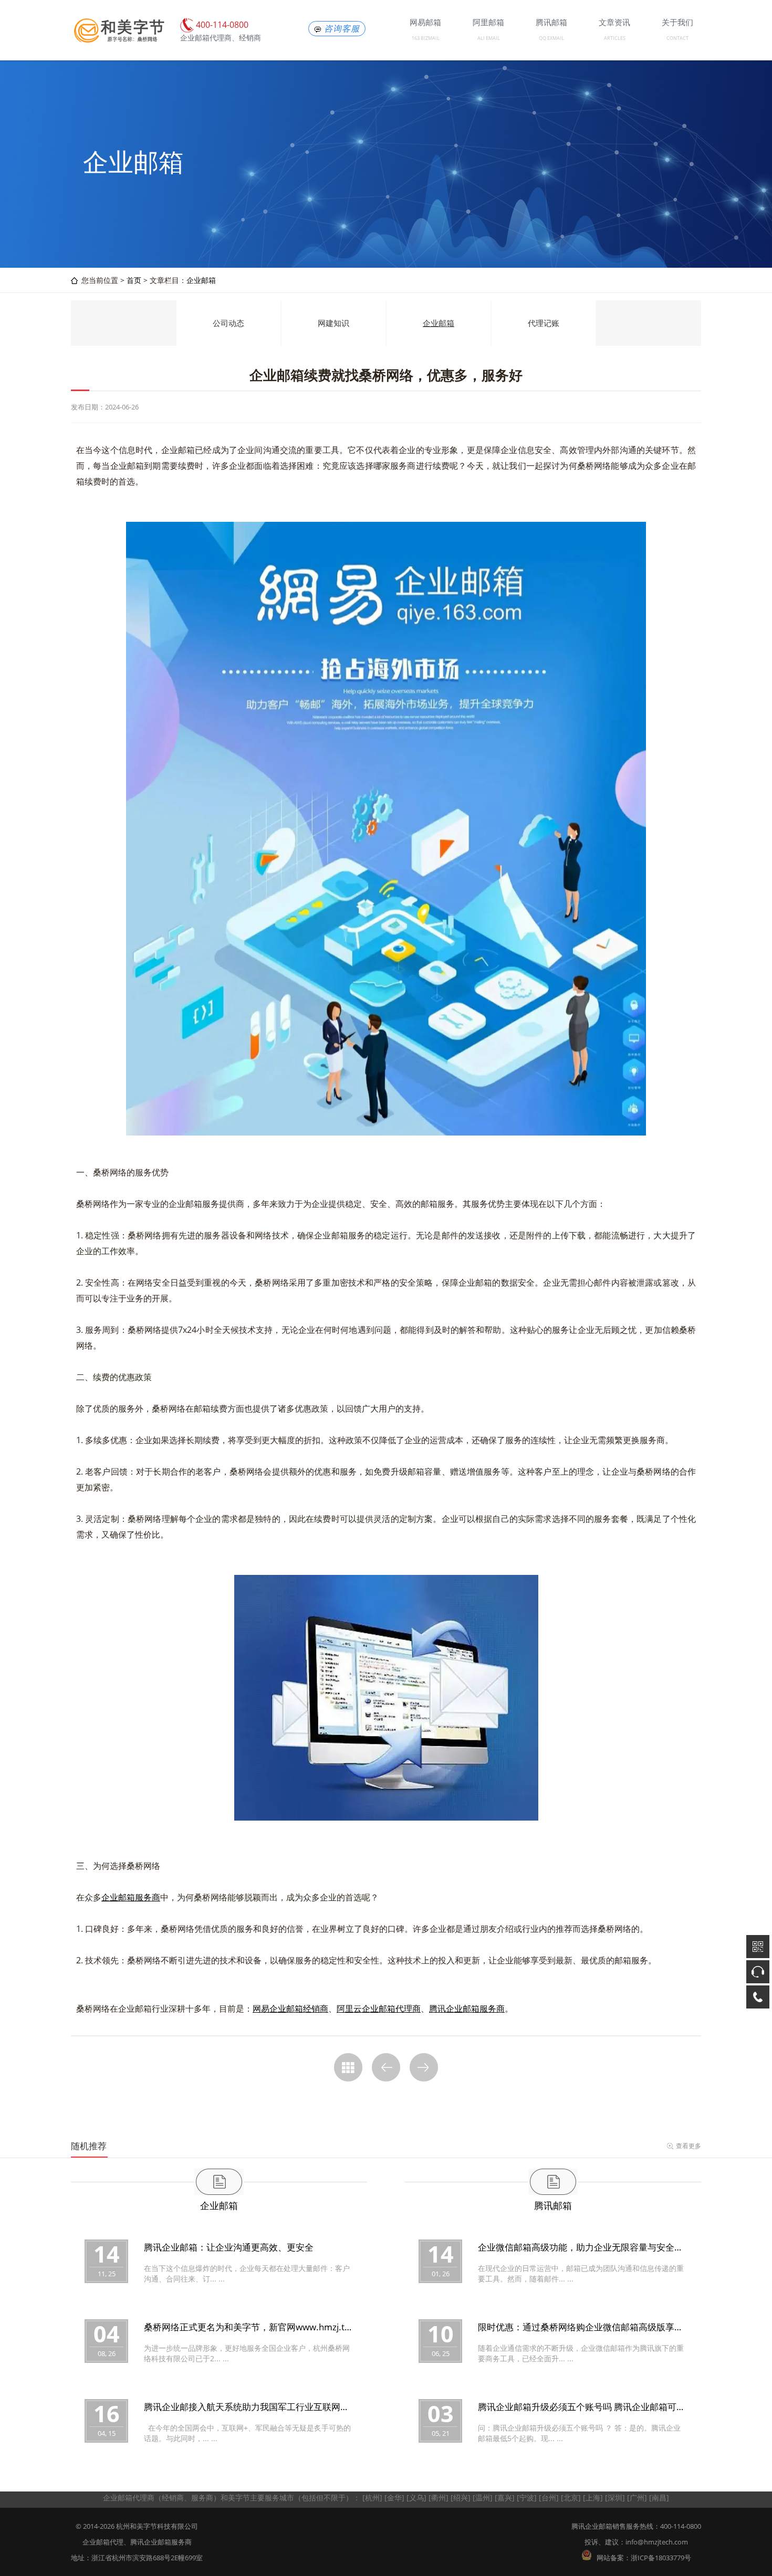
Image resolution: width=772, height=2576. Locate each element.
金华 (394, 2498)
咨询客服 (342, 29)
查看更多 (688, 2146)
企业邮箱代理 (103, 2542)
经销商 (173, 2498)
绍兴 (461, 2498)
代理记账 (544, 323)
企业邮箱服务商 (131, 1897)
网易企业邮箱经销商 (290, 2009)
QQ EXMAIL (551, 38)
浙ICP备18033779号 (661, 2558)
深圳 (615, 2498)
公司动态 (228, 323)
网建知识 (333, 323)
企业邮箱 (201, 280)
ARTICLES (615, 38)
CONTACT (677, 38)
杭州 (372, 2498)
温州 (483, 2498)
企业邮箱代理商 (129, 2498)
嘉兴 (505, 2498)
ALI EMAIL (489, 38)
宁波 (527, 2498)
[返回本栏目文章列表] (348, 2067)
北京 (571, 2498)
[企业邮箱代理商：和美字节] (118, 41)
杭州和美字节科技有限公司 (157, 2526)
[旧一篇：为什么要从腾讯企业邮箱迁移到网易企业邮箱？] (386, 2067)
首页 (134, 280)
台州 (549, 2498)
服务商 (202, 2498)
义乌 (416, 2498)
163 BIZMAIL (426, 38)
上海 (593, 2498)
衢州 (439, 2498)
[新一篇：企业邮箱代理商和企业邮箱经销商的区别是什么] (424, 2067)
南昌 (659, 2498)
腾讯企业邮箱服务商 (467, 2009)
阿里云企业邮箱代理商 (379, 2009)
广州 (637, 2498)
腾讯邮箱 (553, 2205)
